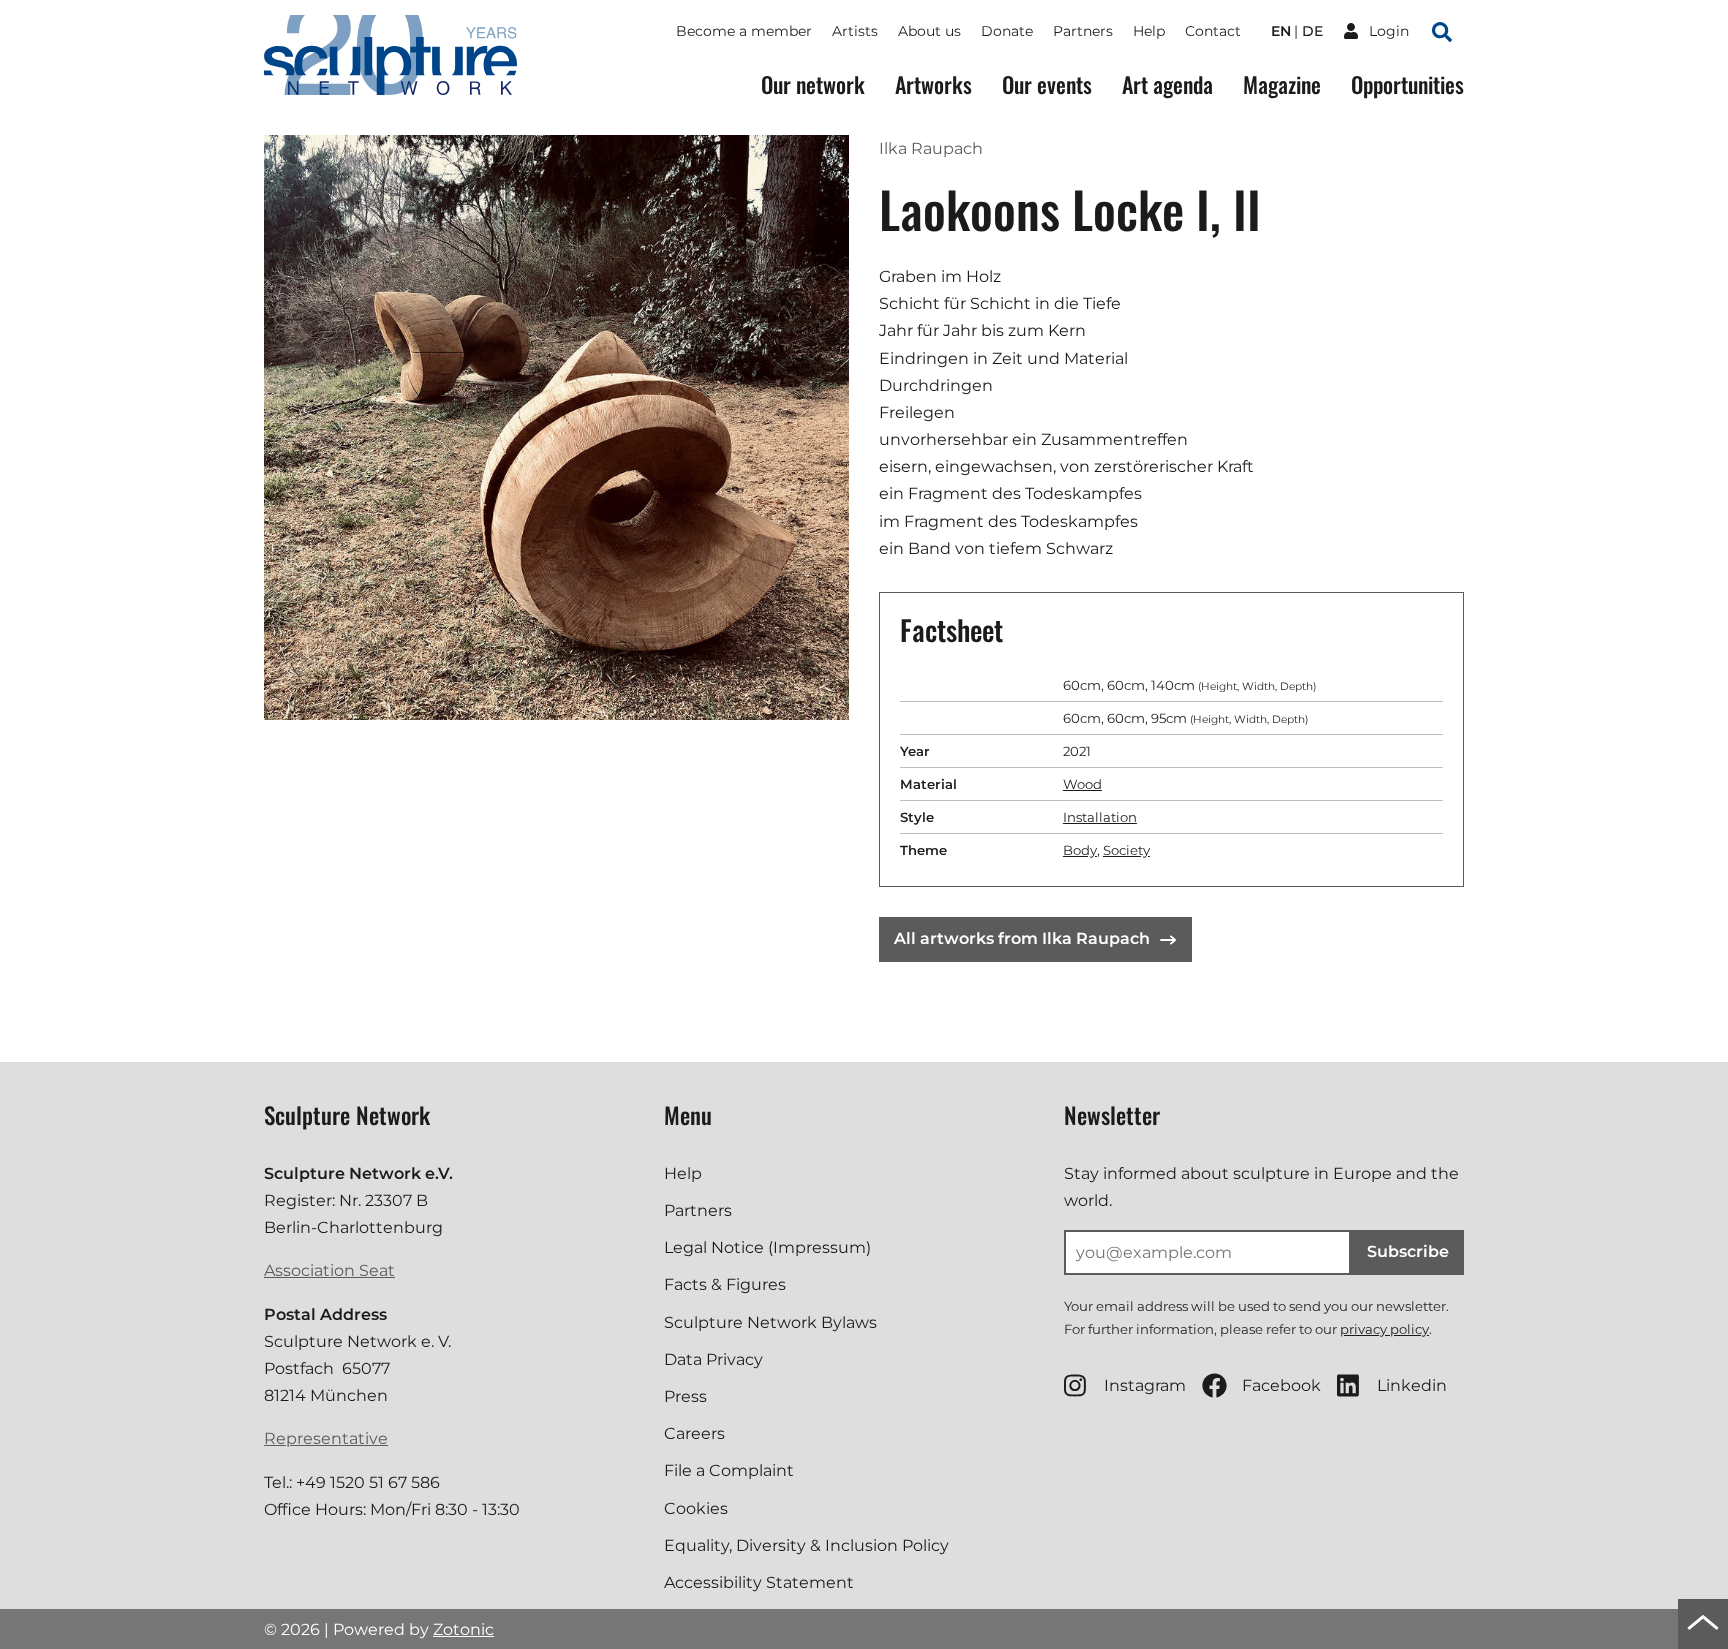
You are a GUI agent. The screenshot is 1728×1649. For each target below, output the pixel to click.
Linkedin (1412, 1385)
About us (929, 31)
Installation (1100, 817)
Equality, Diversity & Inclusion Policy (806, 1545)
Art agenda (1167, 84)
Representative (326, 1438)
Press (685, 1396)
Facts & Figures (725, 1284)
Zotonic (463, 1629)
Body (1080, 850)
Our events (1047, 84)
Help (1149, 31)
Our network (813, 84)
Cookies (696, 1508)
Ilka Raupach (931, 148)
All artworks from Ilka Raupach (1022, 938)
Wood (1082, 784)
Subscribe (1408, 1251)
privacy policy (1384, 1329)
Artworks (933, 84)
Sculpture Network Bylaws (770, 1322)
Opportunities (1407, 84)
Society (1126, 850)
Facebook (1281, 1385)
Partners (1083, 31)
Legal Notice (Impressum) (767, 1247)
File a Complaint (729, 1470)
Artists (855, 31)
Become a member (744, 31)
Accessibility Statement (759, 1582)
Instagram (1145, 1385)
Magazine (1282, 84)
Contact (1213, 31)
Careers (694, 1433)
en (1281, 31)
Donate (1007, 31)
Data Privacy (713, 1359)
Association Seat (329, 1270)
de (1312, 31)
